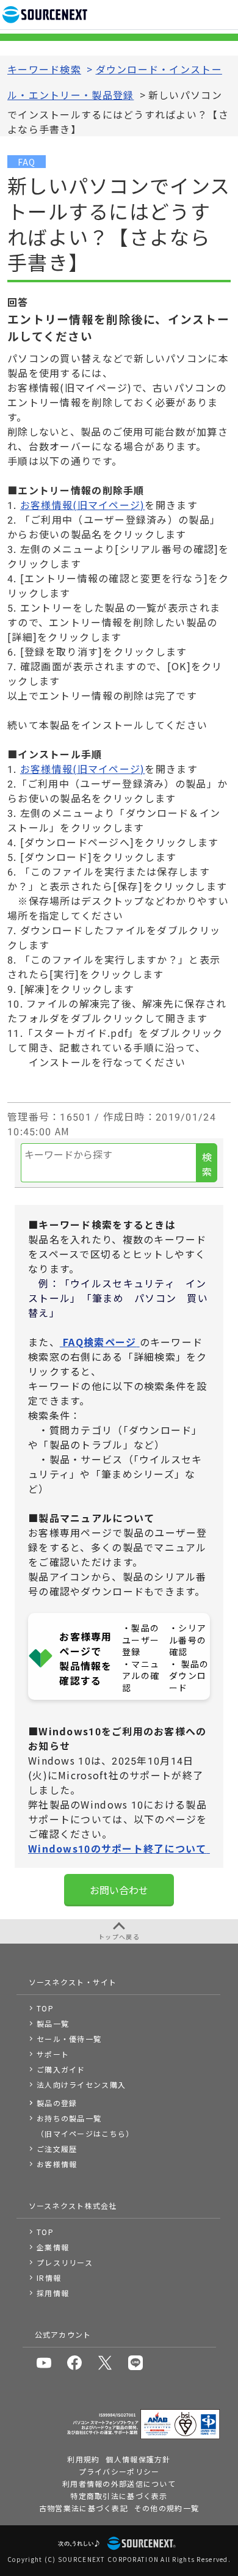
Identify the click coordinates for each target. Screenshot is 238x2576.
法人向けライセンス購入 (81, 2084)
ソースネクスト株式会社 (73, 2205)
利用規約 (83, 2459)
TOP (45, 2008)
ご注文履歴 (57, 2149)
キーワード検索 (44, 69)
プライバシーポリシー (119, 2471)
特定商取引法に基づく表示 (119, 2496)
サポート (53, 2054)
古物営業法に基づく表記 (84, 2508)
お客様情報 (57, 2164)
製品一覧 (53, 2023)
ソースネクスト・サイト (73, 1982)
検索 (207, 1164)
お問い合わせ (119, 1890)
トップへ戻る (119, 1937)
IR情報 (49, 2278)
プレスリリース (65, 2262)
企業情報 (53, 2247)
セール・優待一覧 (69, 2039)
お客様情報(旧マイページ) (83, 505)
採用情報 (53, 2293)
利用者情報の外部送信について (119, 2483)
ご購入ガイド (61, 2069)
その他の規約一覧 (167, 2508)
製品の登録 (57, 2103)
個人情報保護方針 (138, 2459)
